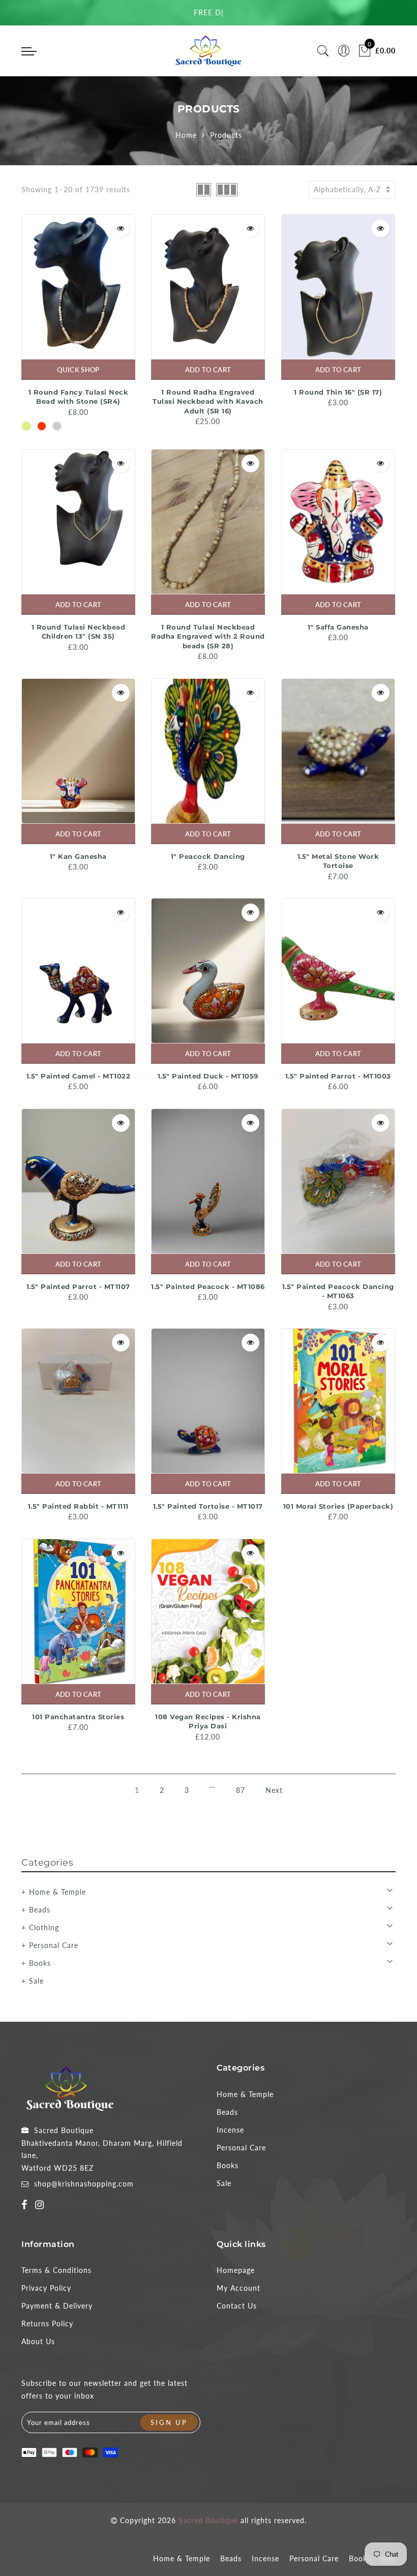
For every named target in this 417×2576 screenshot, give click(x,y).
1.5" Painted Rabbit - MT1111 (78, 1506)
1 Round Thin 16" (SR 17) (338, 392)
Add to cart (208, 370)
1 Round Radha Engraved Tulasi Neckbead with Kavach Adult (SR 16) (208, 401)
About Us (38, 2341)
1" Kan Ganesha (78, 856)
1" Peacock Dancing (208, 856)
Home (186, 135)
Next (274, 1790)
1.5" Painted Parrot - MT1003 (338, 1076)
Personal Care (54, 1945)
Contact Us (237, 2306)
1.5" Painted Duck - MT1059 (208, 1076)
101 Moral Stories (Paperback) (338, 1506)
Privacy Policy (46, 2288)
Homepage (236, 2270)
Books (40, 1963)
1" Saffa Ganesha (338, 627)
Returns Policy (47, 2324)
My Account (239, 2288)
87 (241, 1790)
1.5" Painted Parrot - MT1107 (78, 1286)
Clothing (44, 1927)
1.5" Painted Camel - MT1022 (79, 1076)
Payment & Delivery (57, 2306)
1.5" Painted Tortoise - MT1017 (208, 1506)
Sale (36, 1981)
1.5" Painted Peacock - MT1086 (208, 1286)
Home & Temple (57, 1892)
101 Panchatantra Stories (78, 1717)
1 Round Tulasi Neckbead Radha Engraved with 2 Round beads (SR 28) (208, 636)
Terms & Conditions (56, 2270)
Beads (40, 1910)
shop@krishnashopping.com (84, 2184)
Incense (230, 2130)
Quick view (121, 229)
